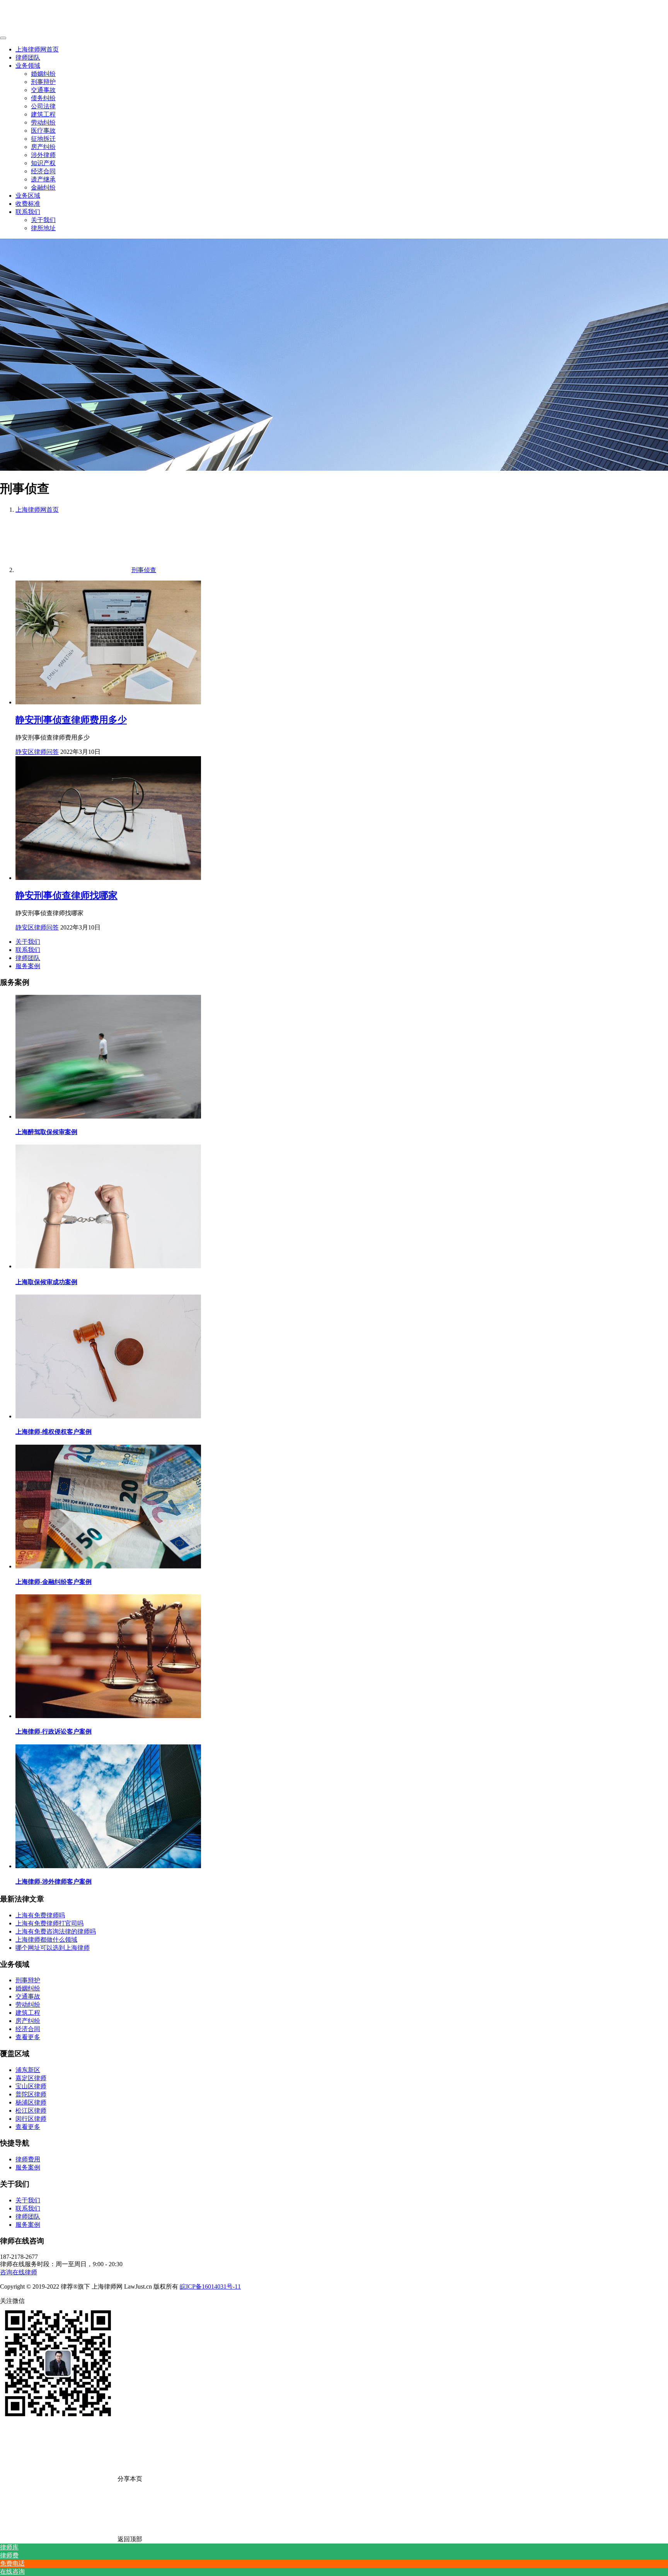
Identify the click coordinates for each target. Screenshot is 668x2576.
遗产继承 (43, 179)
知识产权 (43, 163)
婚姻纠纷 (43, 74)
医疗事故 (43, 131)
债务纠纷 (43, 98)
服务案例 (28, 966)
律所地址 (43, 228)
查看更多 (28, 2037)
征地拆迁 (43, 139)
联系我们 (28, 212)
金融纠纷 (43, 187)
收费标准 (28, 204)
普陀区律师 (31, 2094)
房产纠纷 (43, 147)
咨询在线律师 (19, 2272)
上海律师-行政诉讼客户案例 (54, 1731)
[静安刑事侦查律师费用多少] (108, 702)
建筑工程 (43, 114)
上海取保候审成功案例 (46, 1282)
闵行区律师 (31, 2119)
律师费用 (28, 2159)
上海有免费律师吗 (40, 1915)
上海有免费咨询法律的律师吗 (56, 1931)
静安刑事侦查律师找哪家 (66, 895)
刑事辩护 (43, 82)
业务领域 (28, 66)
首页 (37, 510)
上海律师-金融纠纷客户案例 (54, 1582)
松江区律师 (31, 2111)
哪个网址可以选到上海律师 (53, 1948)
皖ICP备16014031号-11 (210, 2286)
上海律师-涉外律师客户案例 (54, 1882)
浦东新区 (28, 2070)
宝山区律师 (31, 2086)
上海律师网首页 (37, 49)
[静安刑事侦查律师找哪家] (108, 878)
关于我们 (43, 220)
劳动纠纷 (43, 122)
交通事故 (43, 90)
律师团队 (28, 57)
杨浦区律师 (31, 2102)
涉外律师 (43, 155)
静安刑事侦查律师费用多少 (71, 720)
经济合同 (43, 171)
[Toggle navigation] (3, 38)
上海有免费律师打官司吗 (49, 1923)
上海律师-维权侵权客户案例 (54, 1432)
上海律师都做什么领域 (46, 1940)
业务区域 (28, 196)
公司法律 (43, 106)
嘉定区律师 (31, 2078)
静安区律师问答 (37, 752)
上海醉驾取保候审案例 (46, 1132)
